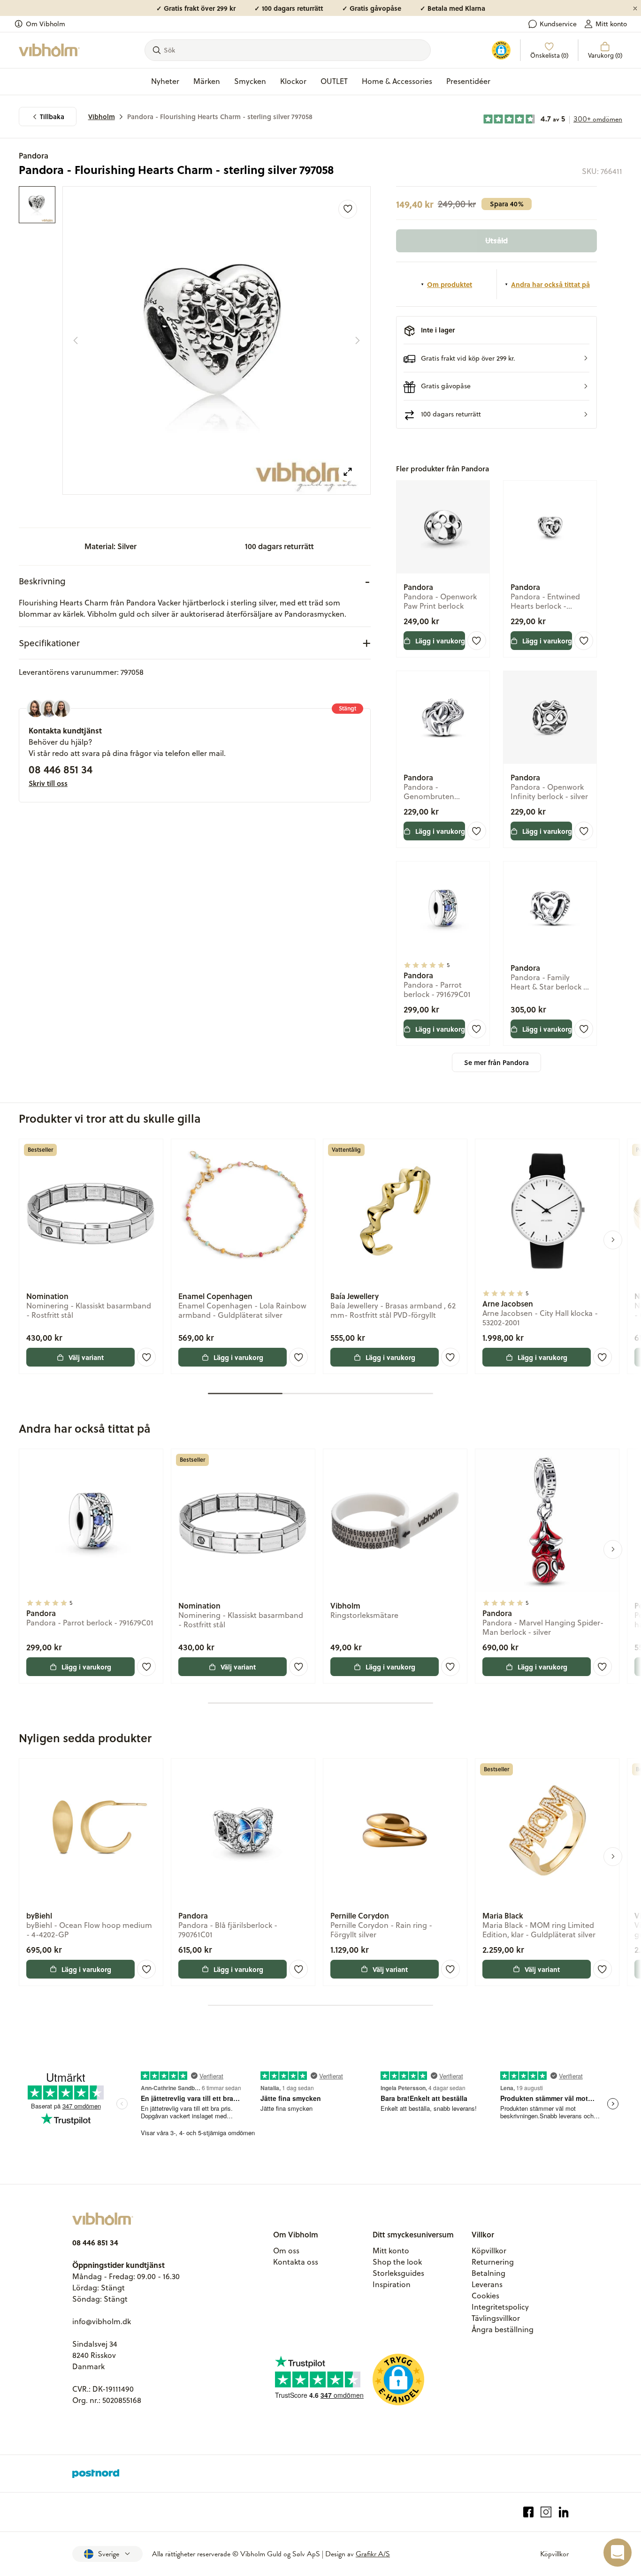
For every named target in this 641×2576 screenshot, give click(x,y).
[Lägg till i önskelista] (348, 209)
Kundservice (558, 24)
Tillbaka (52, 117)
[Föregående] (76, 340)
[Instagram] (546, 2512)
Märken (207, 81)
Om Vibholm (46, 24)
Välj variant (86, 1357)
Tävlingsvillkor (496, 2318)
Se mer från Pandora (496, 1062)
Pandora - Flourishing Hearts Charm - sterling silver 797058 (220, 117)
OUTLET (334, 81)
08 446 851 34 (61, 769)
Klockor (293, 81)
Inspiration (392, 2284)
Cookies (485, 2296)
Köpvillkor (489, 2251)
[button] (497, 358)
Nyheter (165, 81)
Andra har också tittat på (550, 284)
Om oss (286, 2251)
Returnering (493, 2262)
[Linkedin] (564, 2512)
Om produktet (450, 284)
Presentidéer (468, 81)
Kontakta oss (296, 2262)
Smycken (250, 81)
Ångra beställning (503, 2329)
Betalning (488, 2273)
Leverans (487, 2284)
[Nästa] (358, 340)
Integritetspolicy (500, 2307)
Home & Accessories (397, 81)
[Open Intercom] (618, 2553)
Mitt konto (611, 24)
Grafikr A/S (373, 2554)
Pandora (34, 155)
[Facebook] (529, 2512)
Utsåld (496, 240)
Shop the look (397, 2262)
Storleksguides (398, 2273)
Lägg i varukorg (440, 641)
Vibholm (102, 117)
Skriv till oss (48, 783)
